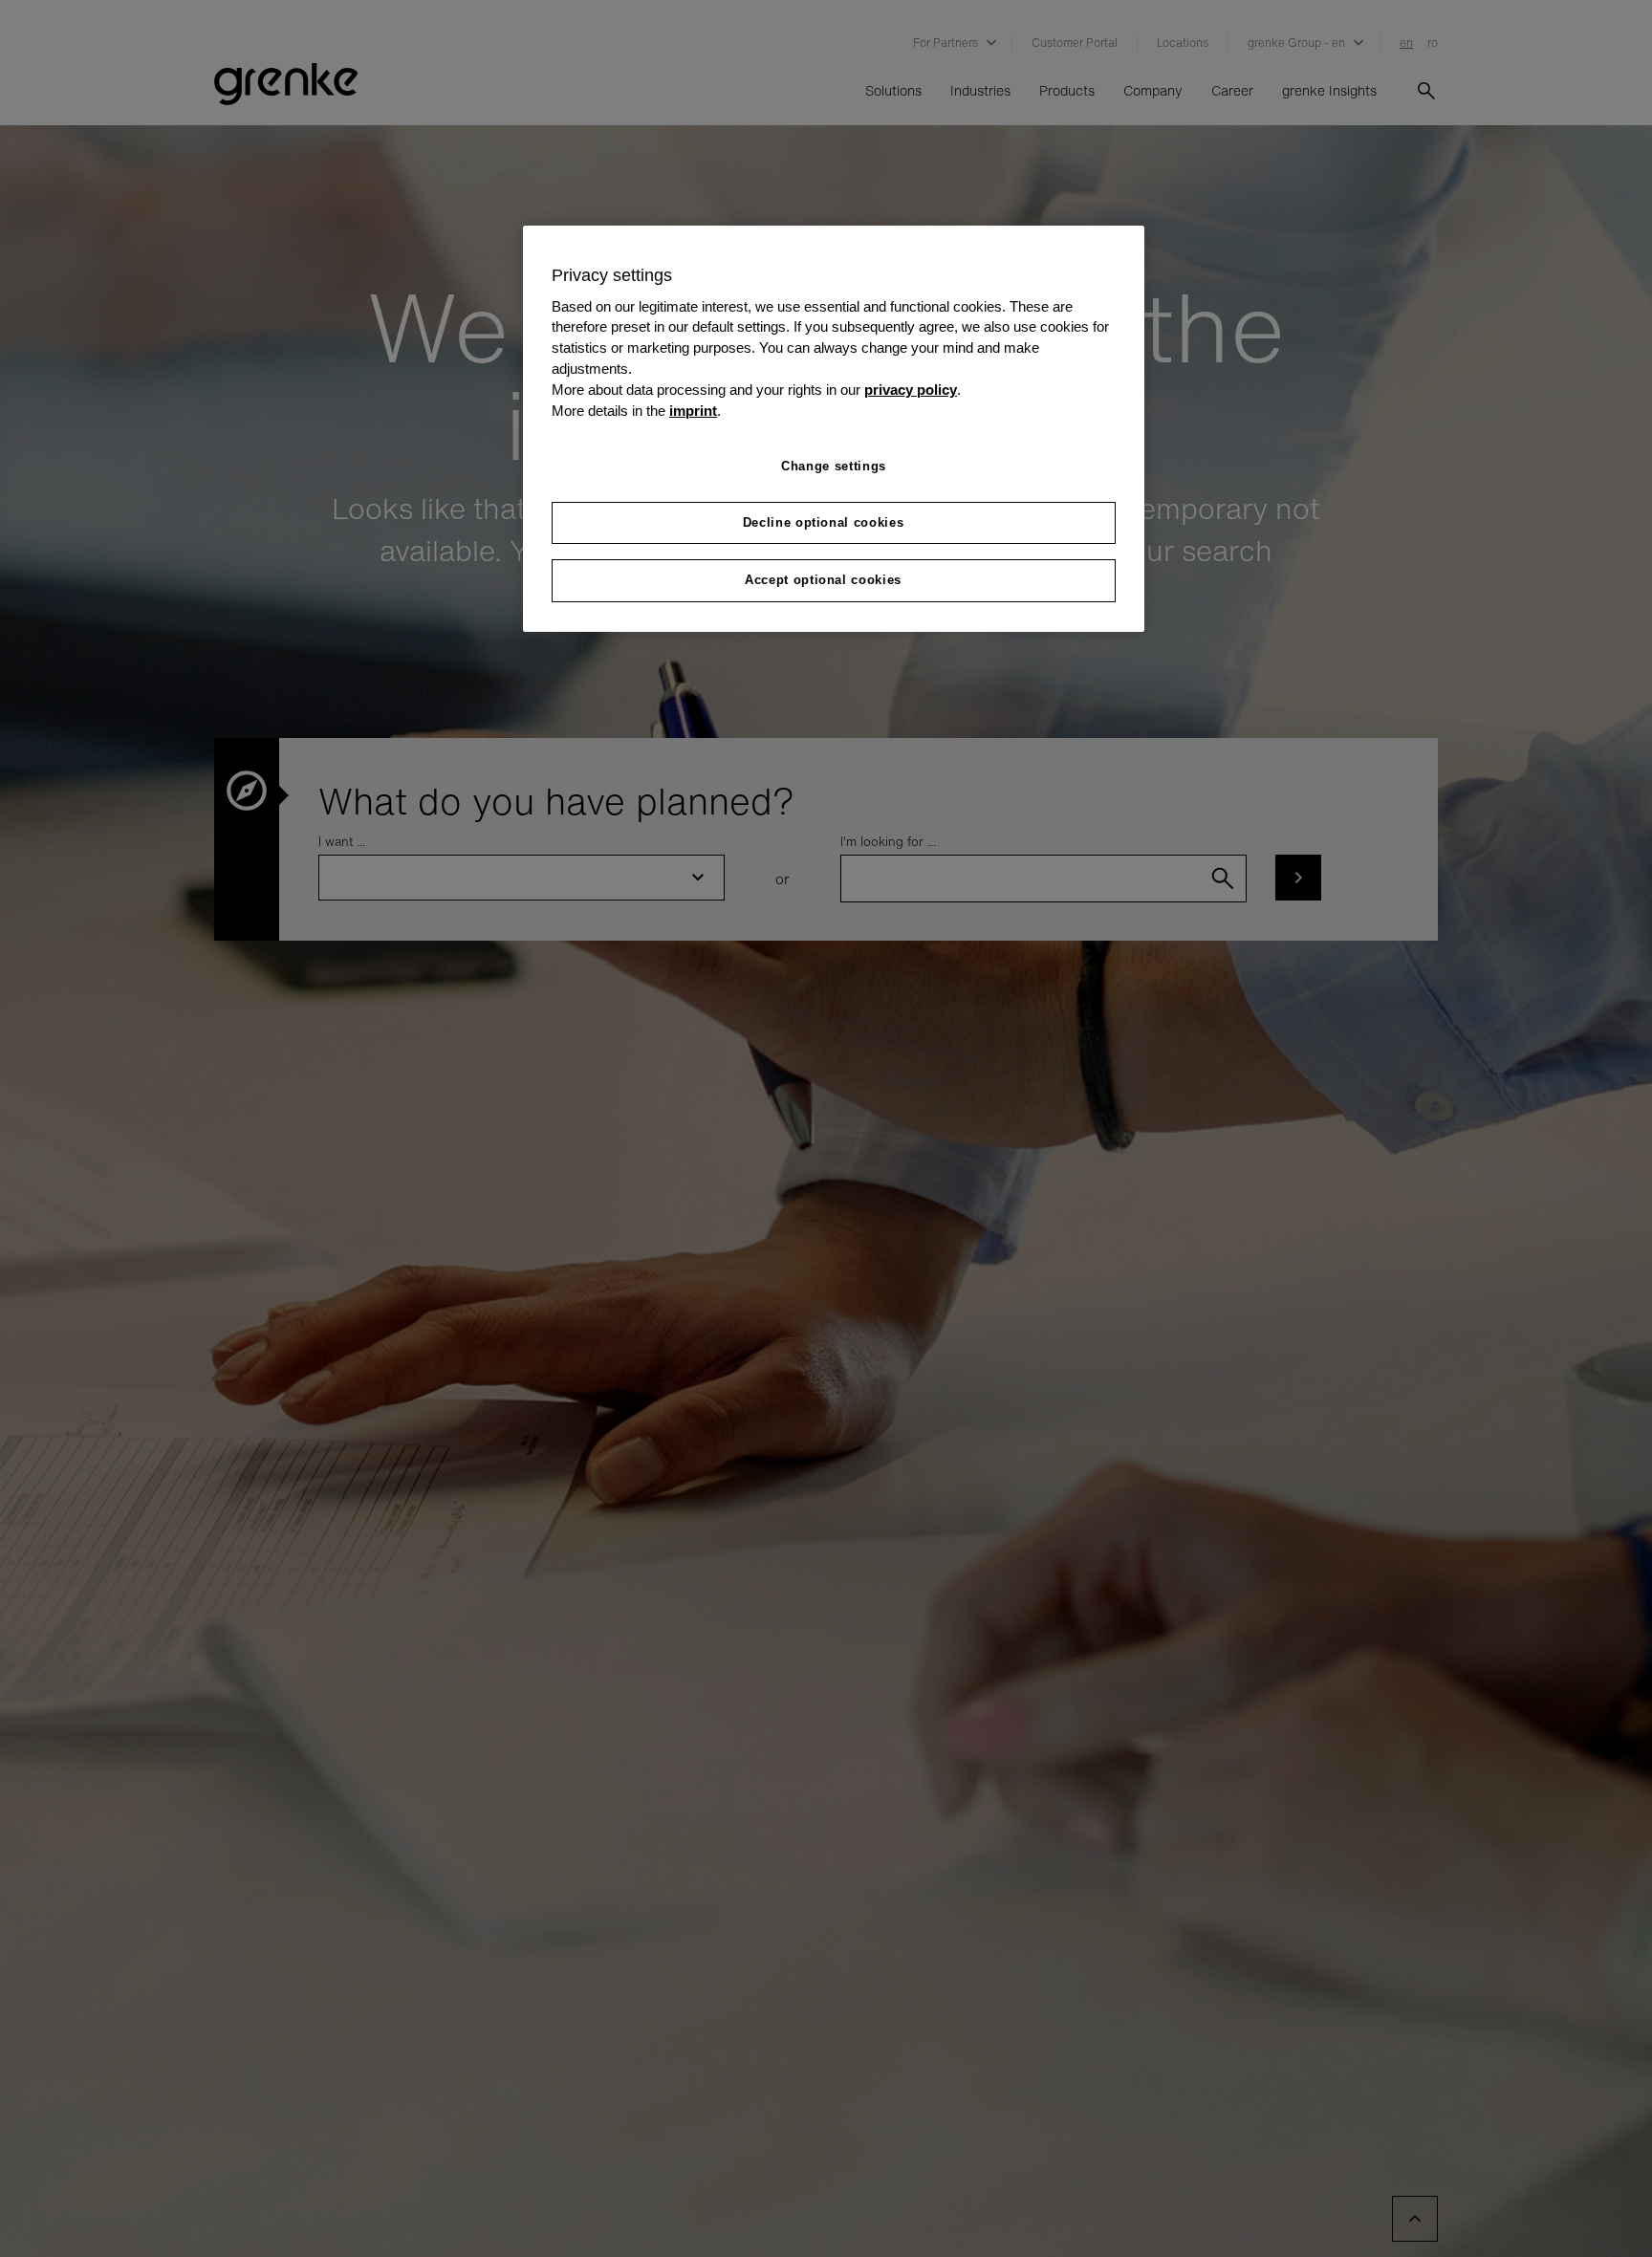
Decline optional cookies (824, 522)
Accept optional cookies (823, 581)
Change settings (834, 466)
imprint (693, 411)
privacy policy (911, 390)
